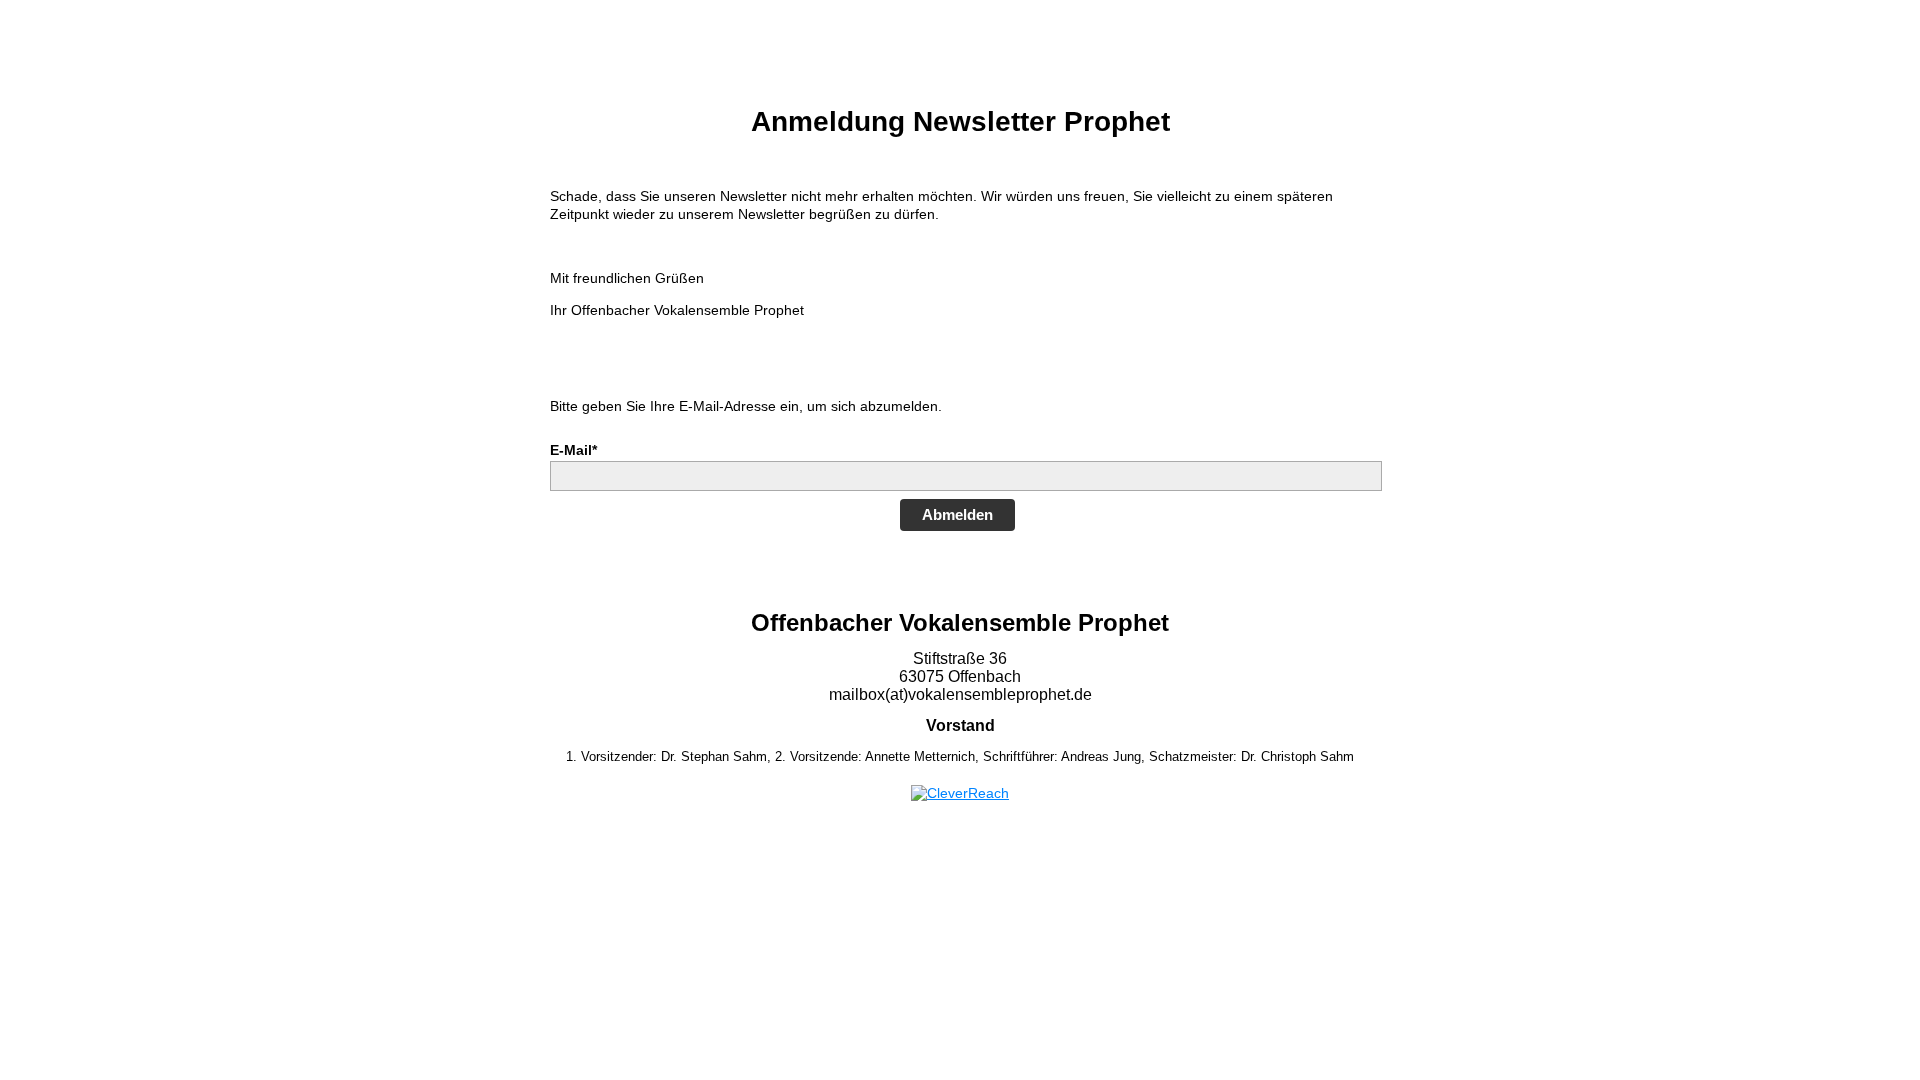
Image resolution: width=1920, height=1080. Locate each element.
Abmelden (957, 514)
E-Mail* (573, 450)
